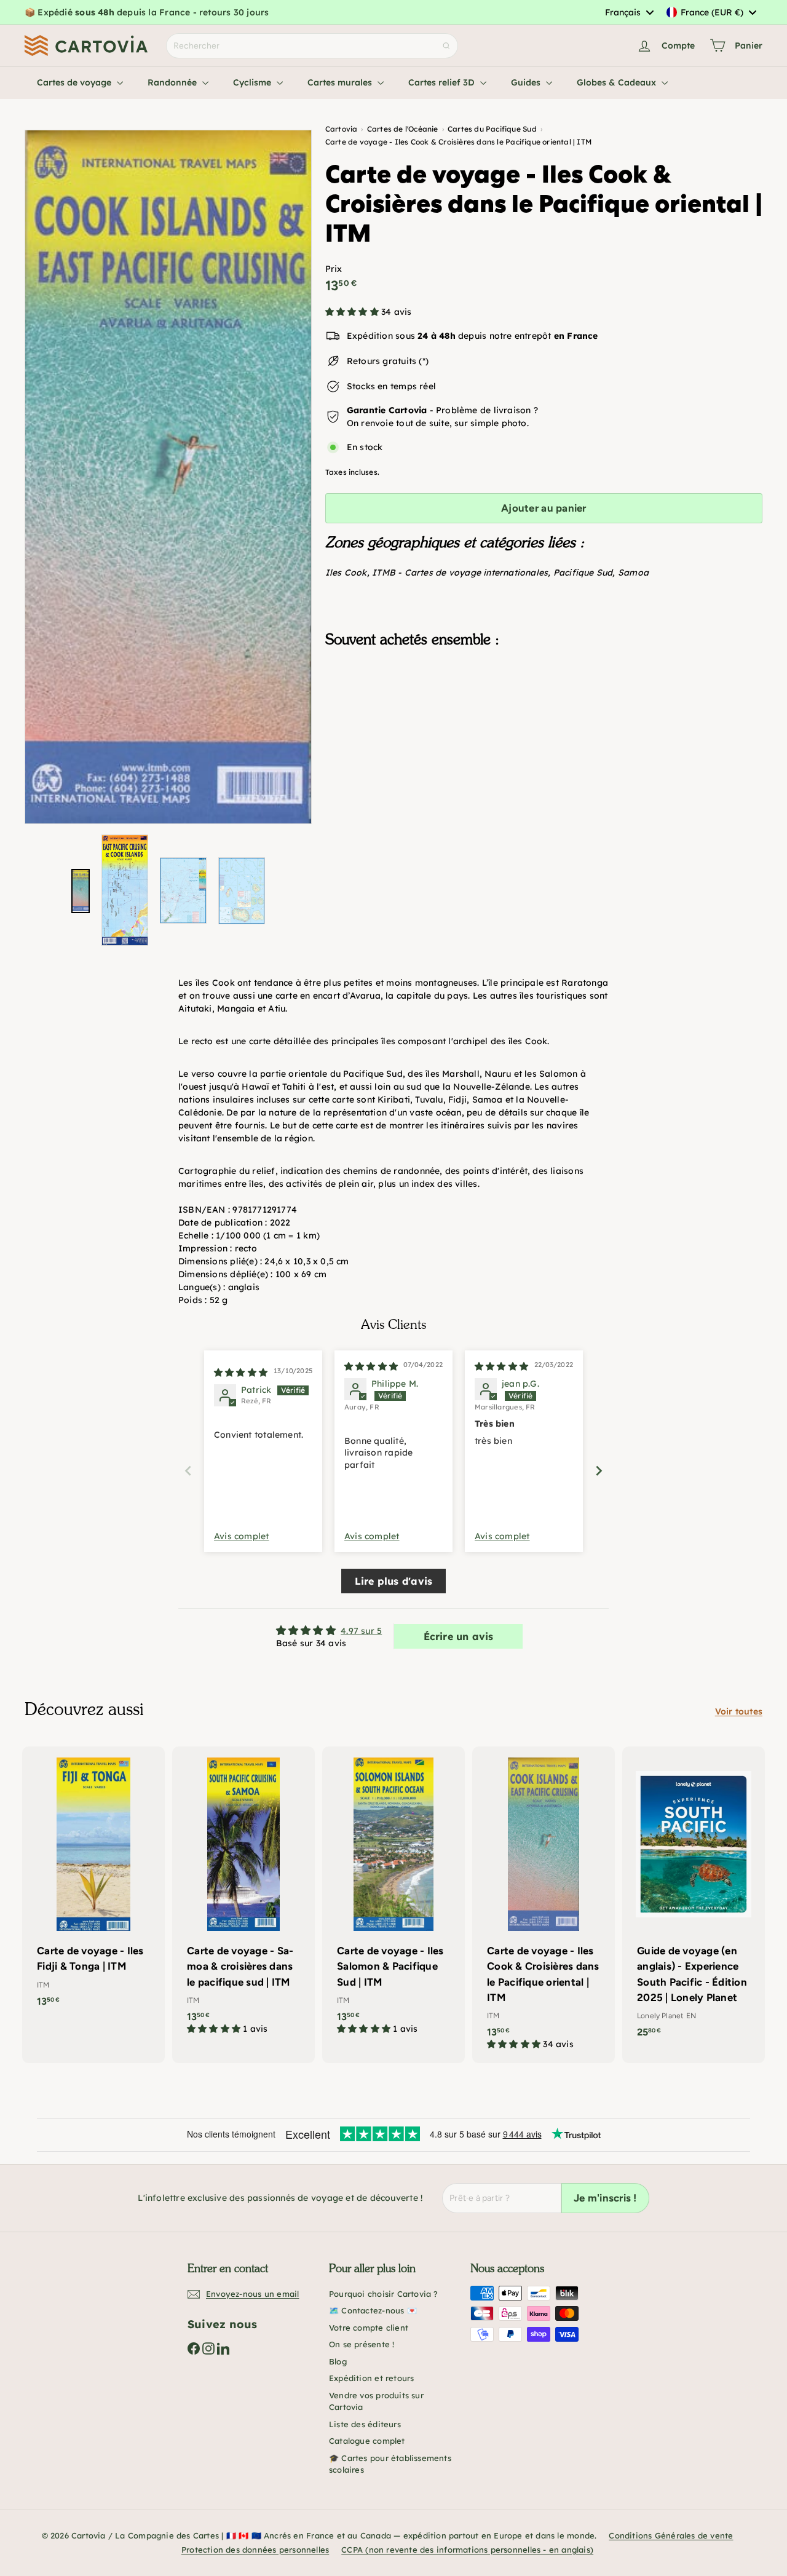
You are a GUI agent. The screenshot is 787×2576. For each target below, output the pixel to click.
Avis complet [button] (242, 1536)
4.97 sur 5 (361, 1631)
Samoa (633, 573)
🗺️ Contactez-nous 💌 (373, 2310)
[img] (241, 1373)
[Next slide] (599, 1471)
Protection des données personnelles (255, 2550)
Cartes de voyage (75, 82)
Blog (338, 2361)
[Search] (446, 46)
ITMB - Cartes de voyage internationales (460, 573)
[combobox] (629, 12)
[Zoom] (168, 477)
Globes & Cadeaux (618, 82)
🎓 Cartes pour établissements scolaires (390, 2464)
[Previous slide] (188, 1471)
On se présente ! (362, 2344)
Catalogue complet (367, 2441)
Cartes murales (341, 82)
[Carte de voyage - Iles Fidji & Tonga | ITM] (93, 1883)
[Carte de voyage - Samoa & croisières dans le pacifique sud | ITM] (243, 1897)
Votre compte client (369, 2328)
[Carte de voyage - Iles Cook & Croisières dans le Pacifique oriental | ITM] (544, 719)
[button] (353, 312)
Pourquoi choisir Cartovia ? (384, 2294)
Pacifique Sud (583, 573)
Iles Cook (346, 573)
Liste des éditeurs (365, 2424)
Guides (527, 82)
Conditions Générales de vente (671, 2535)
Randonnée (173, 82)
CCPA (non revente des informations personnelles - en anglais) (467, 2550)
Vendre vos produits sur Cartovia (376, 2401)
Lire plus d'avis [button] (393, 1581)
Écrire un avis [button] (459, 1636)
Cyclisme (253, 82)
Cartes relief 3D (443, 82)
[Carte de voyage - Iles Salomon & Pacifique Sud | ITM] (393, 1897)
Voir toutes (739, 1711)
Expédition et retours (371, 2378)
